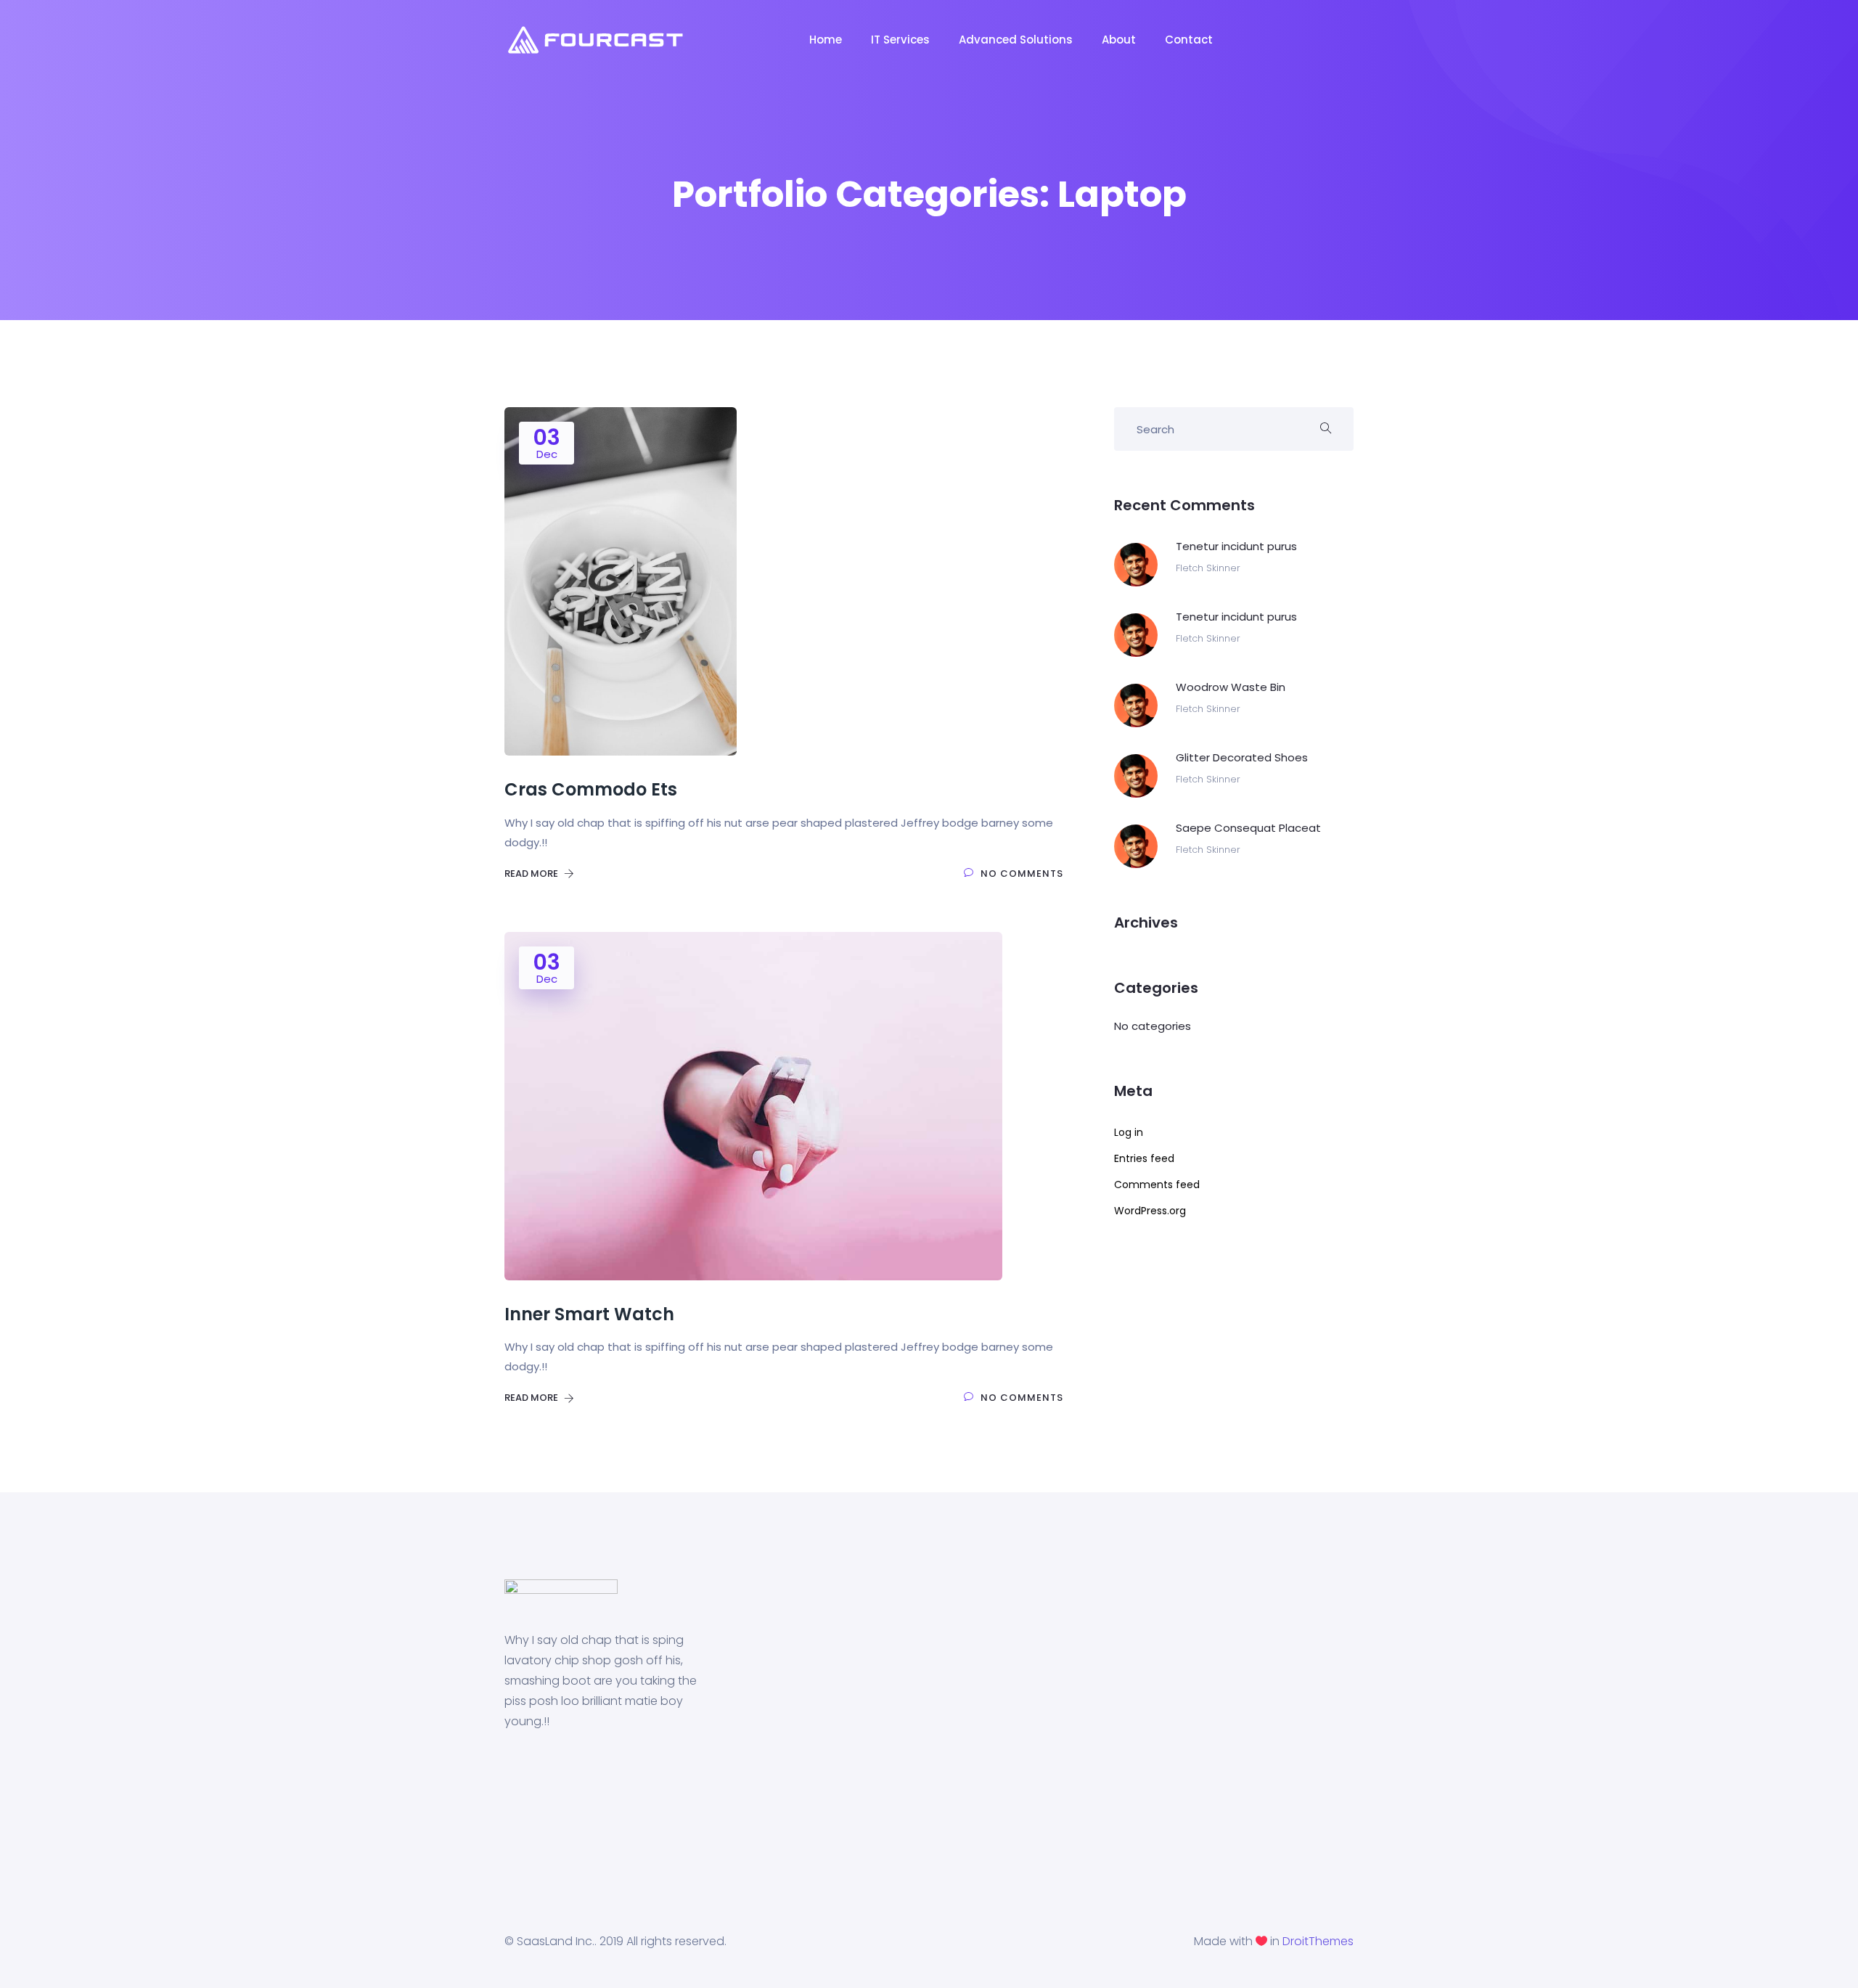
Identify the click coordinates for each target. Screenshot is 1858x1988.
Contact (1189, 40)
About (1119, 40)
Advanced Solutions (1016, 40)
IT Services (900, 40)
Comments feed (1157, 1185)
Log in (1129, 1132)
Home (826, 40)
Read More (532, 874)
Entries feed (1144, 1158)
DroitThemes (1318, 1941)
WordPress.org (1150, 1211)
